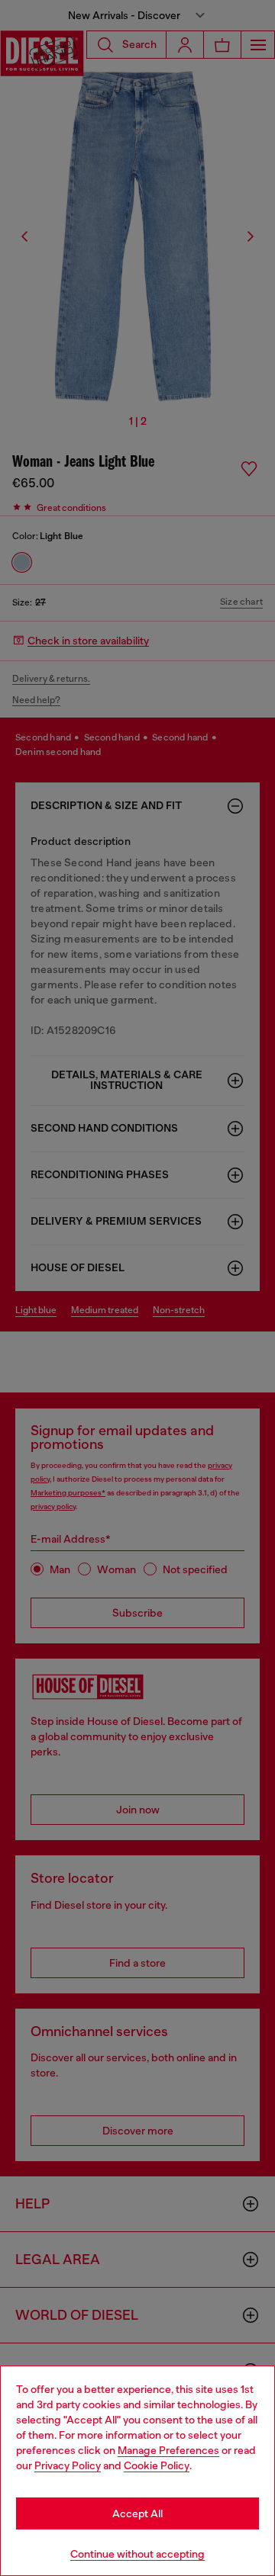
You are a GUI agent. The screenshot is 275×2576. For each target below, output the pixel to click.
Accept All (137, 2513)
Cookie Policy (157, 2465)
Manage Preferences (168, 2450)
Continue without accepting (137, 2554)
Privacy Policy (68, 2465)
